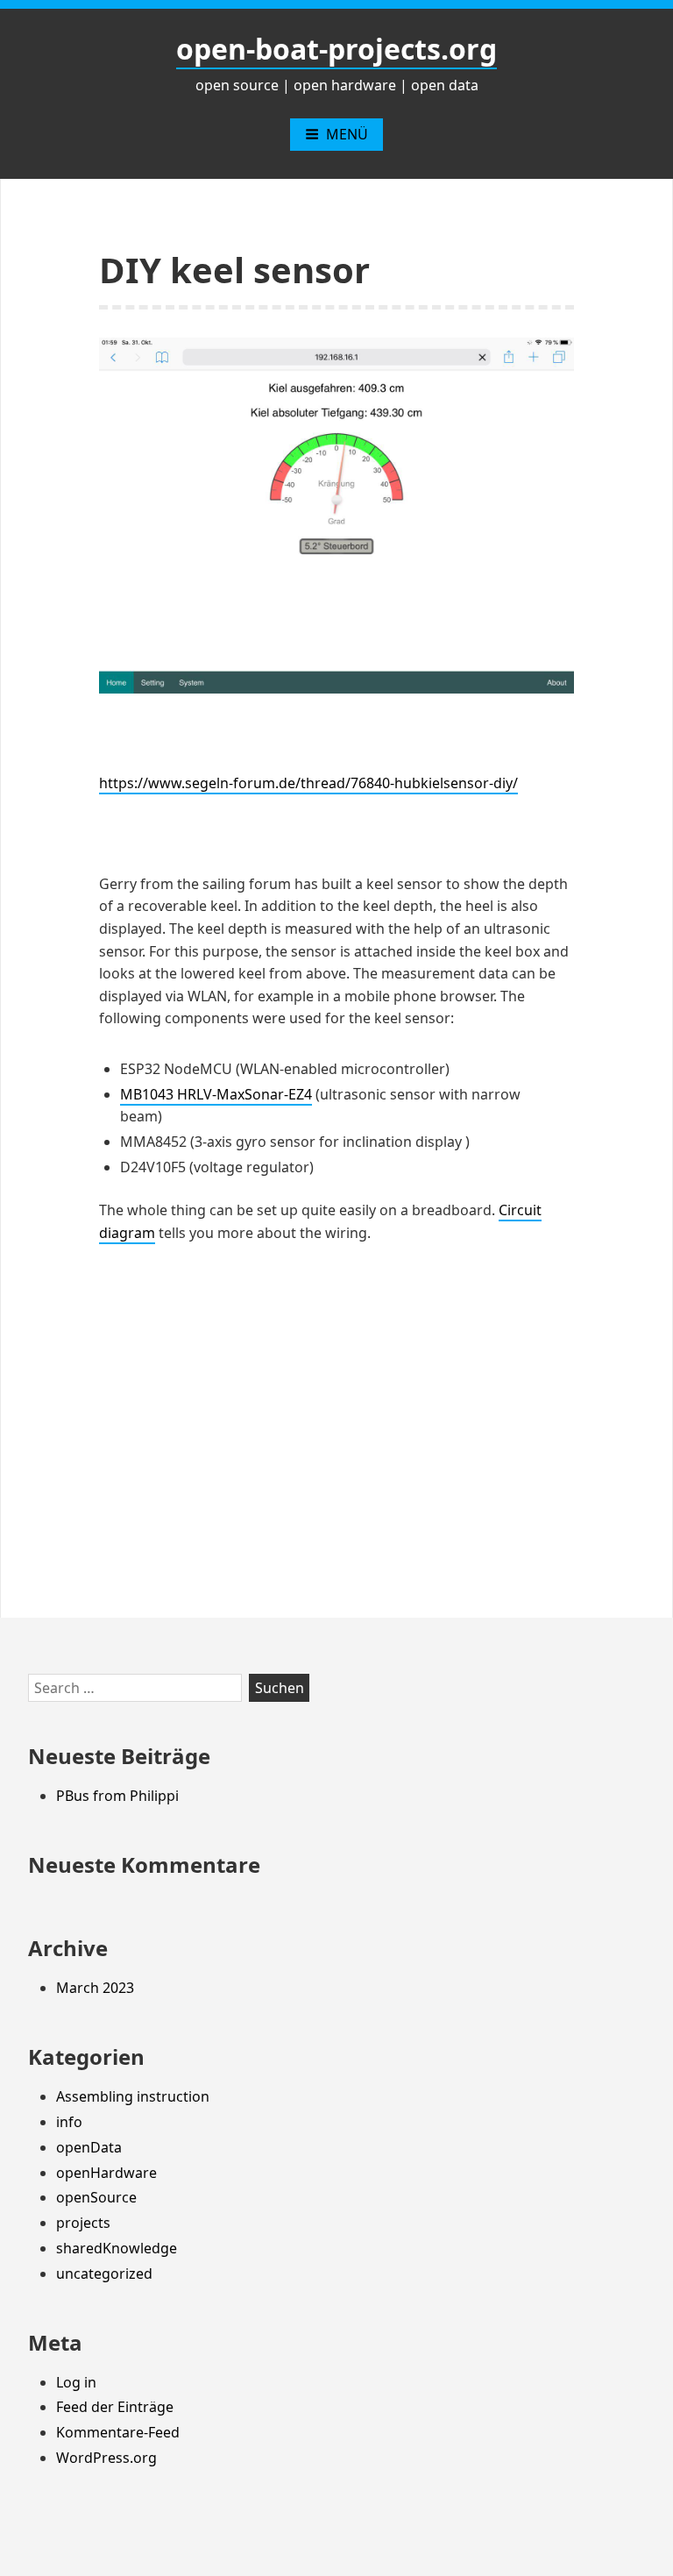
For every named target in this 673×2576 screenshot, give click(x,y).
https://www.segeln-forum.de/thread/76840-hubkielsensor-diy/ (308, 783)
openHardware (106, 2173)
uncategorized (104, 2274)
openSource (96, 2197)
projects (83, 2223)
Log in (76, 2382)
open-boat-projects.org (336, 49)
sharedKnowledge (117, 2248)
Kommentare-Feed (118, 2432)
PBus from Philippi (117, 1796)
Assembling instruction (133, 2096)
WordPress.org (106, 2458)
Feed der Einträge (115, 2407)
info (69, 2122)
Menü (347, 134)
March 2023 (95, 1988)
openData (89, 2147)
